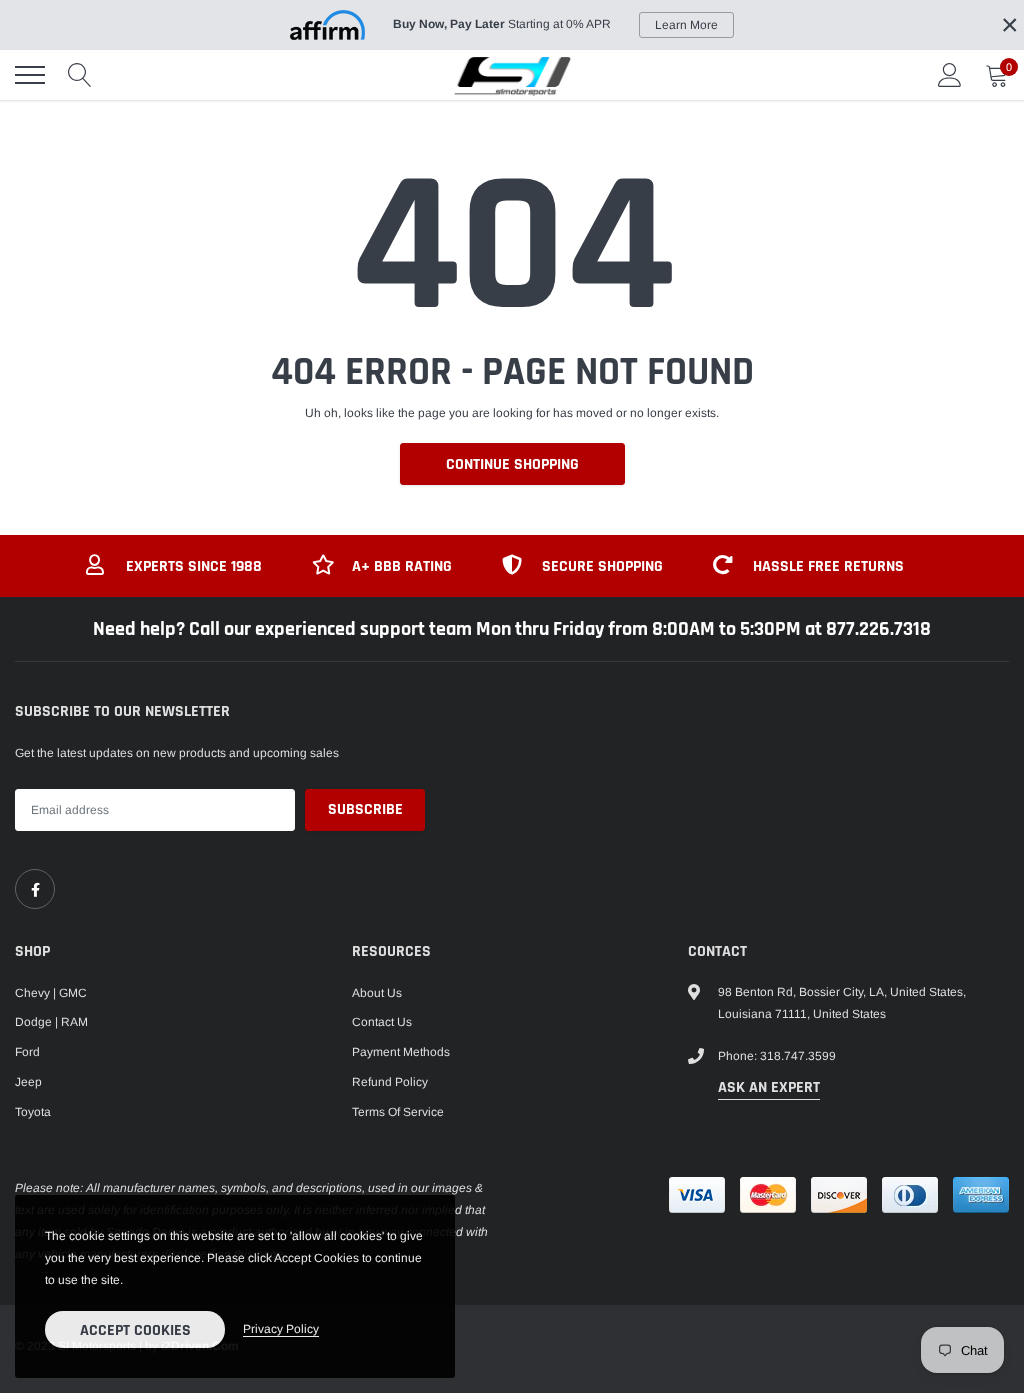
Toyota (33, 1112)
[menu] (30, 75)
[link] (35, 889)
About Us (377, 993)
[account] (950, 75)
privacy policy (281, 1329)
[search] (80, 75)
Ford (27, 1052)
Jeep (28, 1082)
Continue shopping (512, 464)
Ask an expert (769, 1087)
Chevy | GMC (51, 993)
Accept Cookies (135, 1330)
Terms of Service (398, 1112)
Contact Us (382, 1022)
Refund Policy (390, 1082)
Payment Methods (401, 1052)
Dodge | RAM (51, 1022)
